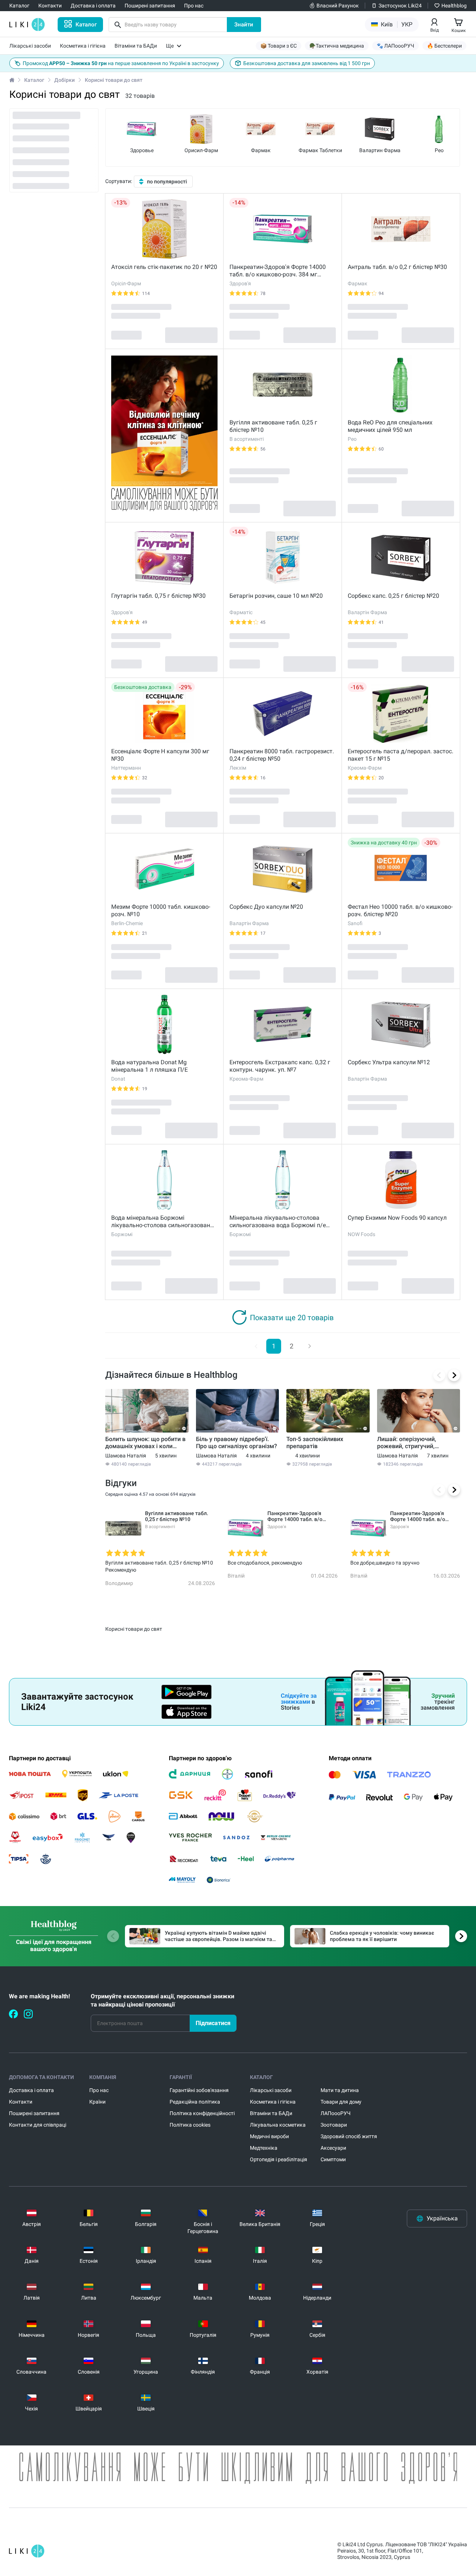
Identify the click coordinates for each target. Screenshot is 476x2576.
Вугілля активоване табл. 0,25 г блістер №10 (273, 426)
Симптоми (333, 2159)
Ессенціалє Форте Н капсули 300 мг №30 (160, 755)
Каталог (34, 80)
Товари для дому (341, 2102)
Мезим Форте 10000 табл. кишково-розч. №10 (161, 910)
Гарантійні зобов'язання (199, 2090)
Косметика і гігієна (273, 2102)
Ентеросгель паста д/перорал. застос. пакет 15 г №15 (401, 755)
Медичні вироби (269, 2136)
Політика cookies (190, 2125)
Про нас (99, 2090)
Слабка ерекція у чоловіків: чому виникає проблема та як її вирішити (382, 1936)
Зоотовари (334, 2125)
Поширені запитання (34, 2113)
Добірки (65, 80)
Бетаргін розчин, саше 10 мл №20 (276, 596)
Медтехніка (264, 2148)
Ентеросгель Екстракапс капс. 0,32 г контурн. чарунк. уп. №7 (280, 1066)
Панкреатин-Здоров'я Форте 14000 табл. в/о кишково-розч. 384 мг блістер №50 (278, 271)
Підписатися (213, 2023)
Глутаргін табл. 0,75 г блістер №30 (158, 596)
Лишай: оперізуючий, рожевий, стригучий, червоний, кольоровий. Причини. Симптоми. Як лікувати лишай (410, 1443)
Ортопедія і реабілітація (279, 2159)
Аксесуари (333, 2148)
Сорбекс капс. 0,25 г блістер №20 (393, 596)
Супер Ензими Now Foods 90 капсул (397, 1218)
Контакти (21, 2102)
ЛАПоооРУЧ (336, 2113)
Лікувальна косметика (278, 2125)
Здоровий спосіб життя (349, 2136)
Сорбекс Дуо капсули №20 (266, 907)
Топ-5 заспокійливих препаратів (315, 1443)
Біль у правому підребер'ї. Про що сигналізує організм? (237, 1443)
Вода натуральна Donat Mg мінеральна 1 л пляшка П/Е (149, 1066)
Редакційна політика (195, 2102)
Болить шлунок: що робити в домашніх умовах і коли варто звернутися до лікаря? (146, 1443)
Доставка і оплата (31, 2090)
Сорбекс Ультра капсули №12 (389, 1062)
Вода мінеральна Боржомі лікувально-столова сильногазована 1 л (162, 1222)
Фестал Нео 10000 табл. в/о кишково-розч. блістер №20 (400, 910)
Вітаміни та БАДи (271, 2113)
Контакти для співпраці (38, 2125)
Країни (97, 2102)
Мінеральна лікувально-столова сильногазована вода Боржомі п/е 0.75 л (278, 1222)
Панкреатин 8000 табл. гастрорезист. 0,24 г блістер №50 (282, 755)
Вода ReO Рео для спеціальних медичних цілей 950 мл (390, 426)
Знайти (244, 25)
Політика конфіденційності (202, 2113)
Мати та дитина (340, 2090)
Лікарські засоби (271, 2090)
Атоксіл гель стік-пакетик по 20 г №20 (164, 267)
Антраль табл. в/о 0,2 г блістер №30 (397, 267)
